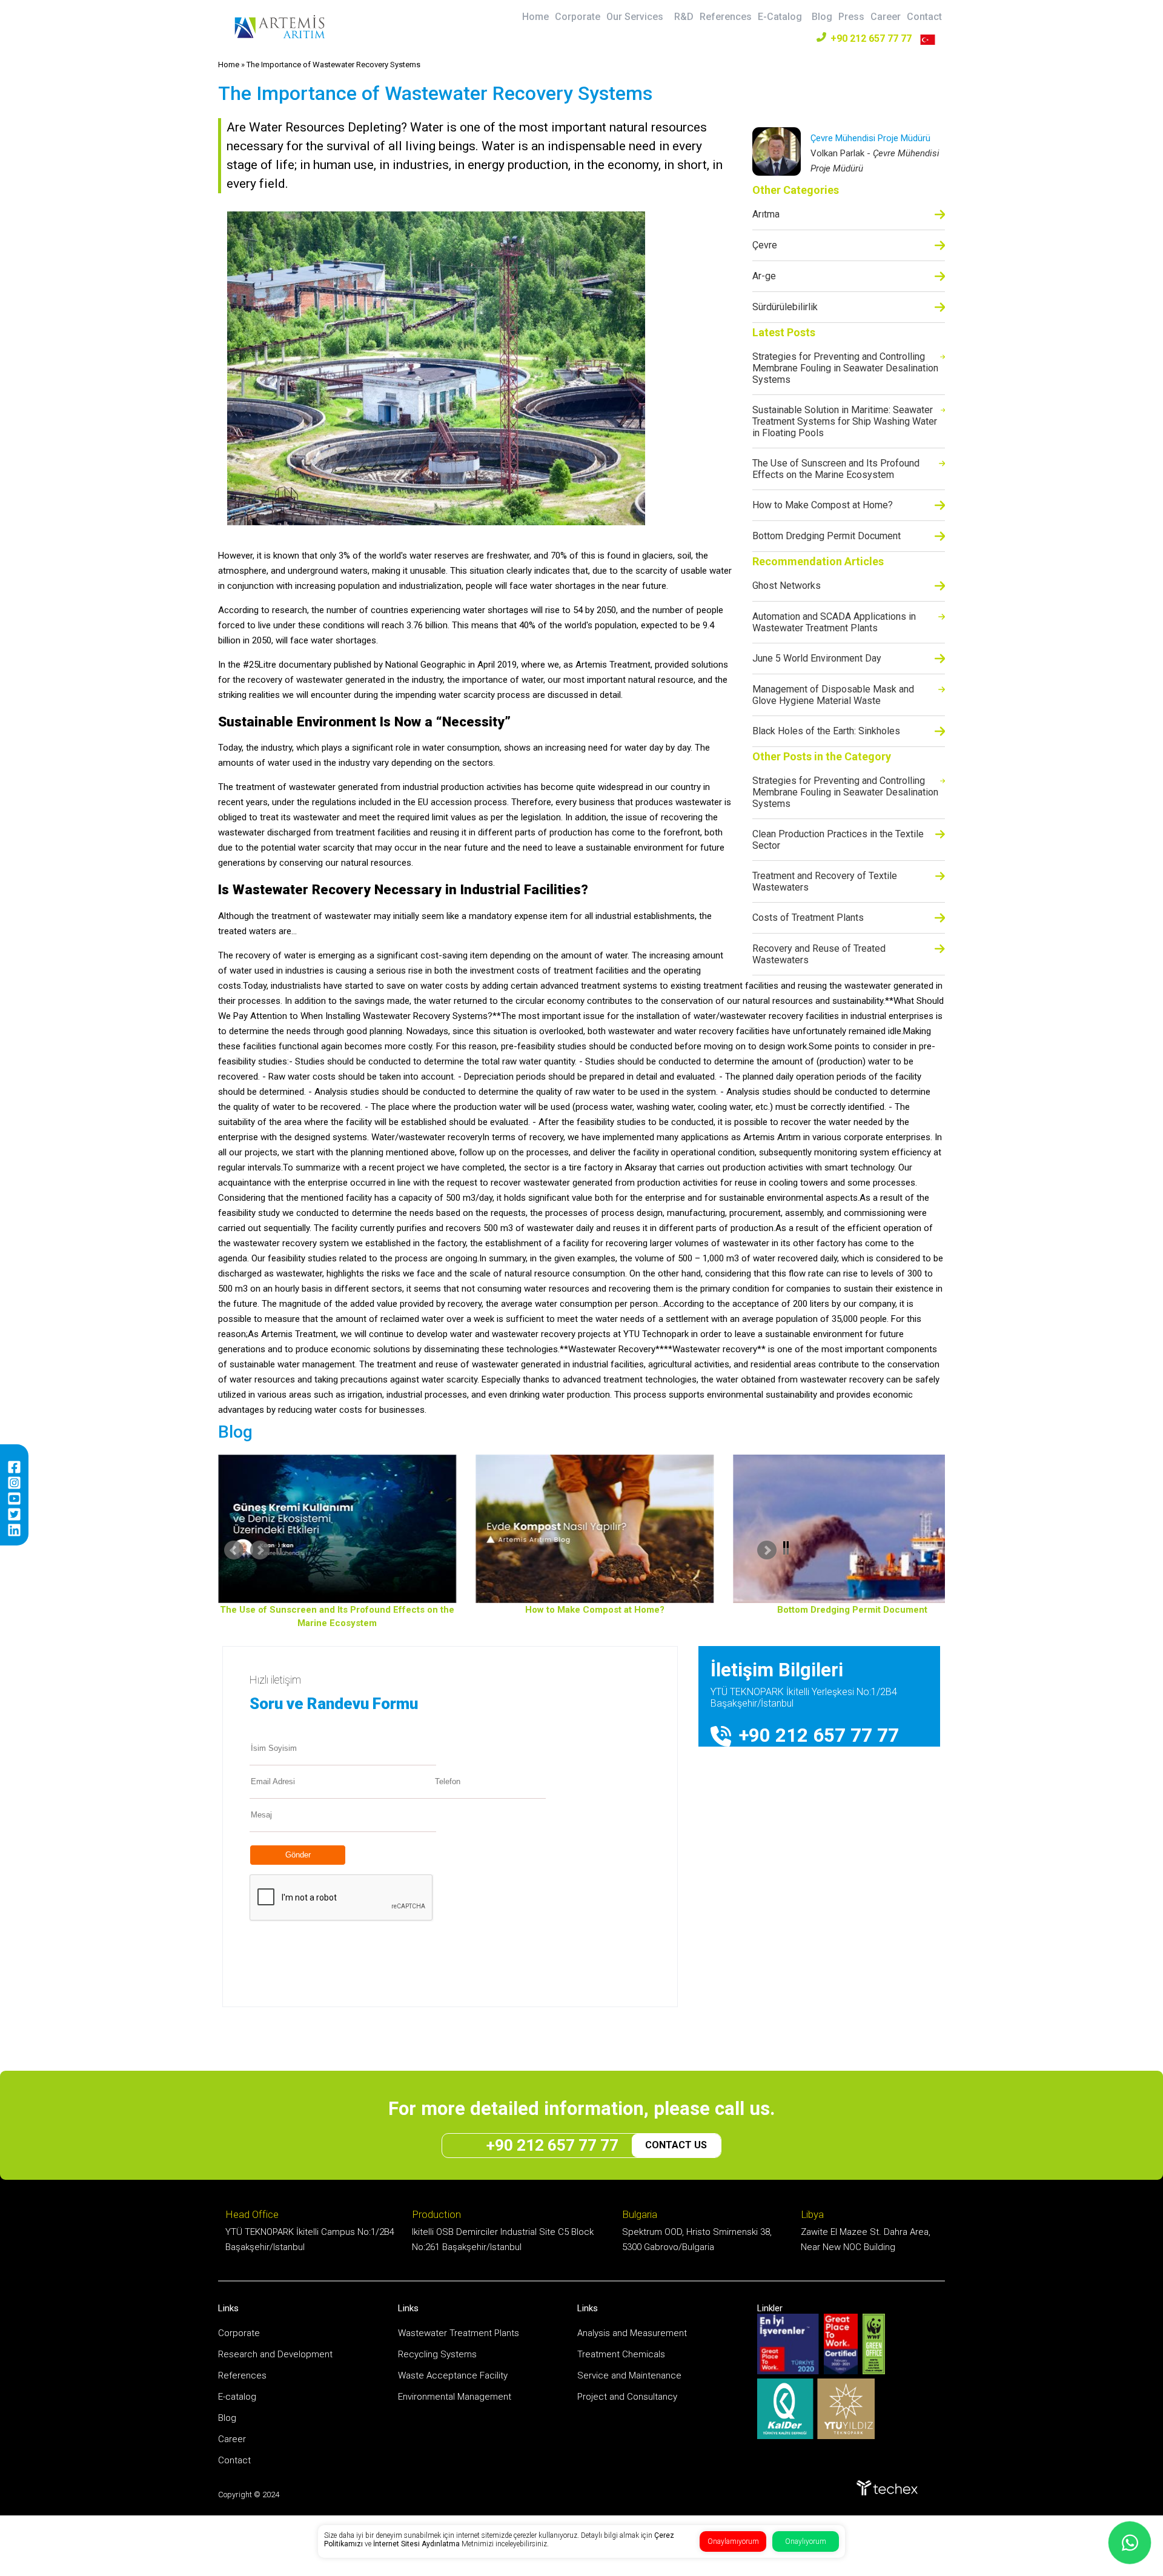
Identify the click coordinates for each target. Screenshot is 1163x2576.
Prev (315, 1550)
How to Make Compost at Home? (823, 505)
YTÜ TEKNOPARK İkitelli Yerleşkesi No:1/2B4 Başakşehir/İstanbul (804, 1698)
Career (886, 17)
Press (851, 17)
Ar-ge (764, 276)
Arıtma (766, 214)
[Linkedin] (14, 1530)
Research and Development (275, 2354)
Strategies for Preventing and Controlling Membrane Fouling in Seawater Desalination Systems (845, 368)
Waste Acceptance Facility (453, 2375)
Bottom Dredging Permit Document (827, 536)
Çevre (765, 245)
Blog (822, 17)
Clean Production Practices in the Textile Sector (838, 840)
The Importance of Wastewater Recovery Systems (333, 65)
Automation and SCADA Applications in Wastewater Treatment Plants (834, 622)
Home (535, 17)
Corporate (578, 17)
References (726, 17)
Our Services (635, 17)
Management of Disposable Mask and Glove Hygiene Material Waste (833, 695)
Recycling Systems (437, 2354)
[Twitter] (14, 1514)
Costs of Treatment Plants (808, 918)
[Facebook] (14, 1467)
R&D (684, 17)
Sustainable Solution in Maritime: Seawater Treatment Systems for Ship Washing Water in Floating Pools (845, 421)
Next (848, 1550)
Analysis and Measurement (632, 2333)
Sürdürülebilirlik (785, 307)
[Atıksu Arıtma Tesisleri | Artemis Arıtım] (280, 36)
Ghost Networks (787, 586)
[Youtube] (14, 1499)
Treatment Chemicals (621, 2354)
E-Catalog (780, 17)
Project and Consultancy (627, 2397)
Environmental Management (455, 2397)
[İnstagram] (14, 1483)
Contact (924, 17)
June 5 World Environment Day (817, 658)
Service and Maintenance (629, 2375)
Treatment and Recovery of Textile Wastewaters (825, 881)
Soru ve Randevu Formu (334, 1704)
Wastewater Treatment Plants (459, 2333)
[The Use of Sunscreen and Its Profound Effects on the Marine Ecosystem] (329, 1529)
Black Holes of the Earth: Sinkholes (826, 731)
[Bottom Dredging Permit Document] (844, 1529)
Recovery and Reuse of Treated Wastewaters (819, 954)
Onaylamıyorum (733, 2541)
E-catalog (237, 2397)
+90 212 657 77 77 (871, 38)
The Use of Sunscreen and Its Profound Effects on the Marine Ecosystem (836, 469)
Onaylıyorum (806, 2541)
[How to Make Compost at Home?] (586, 1529)
